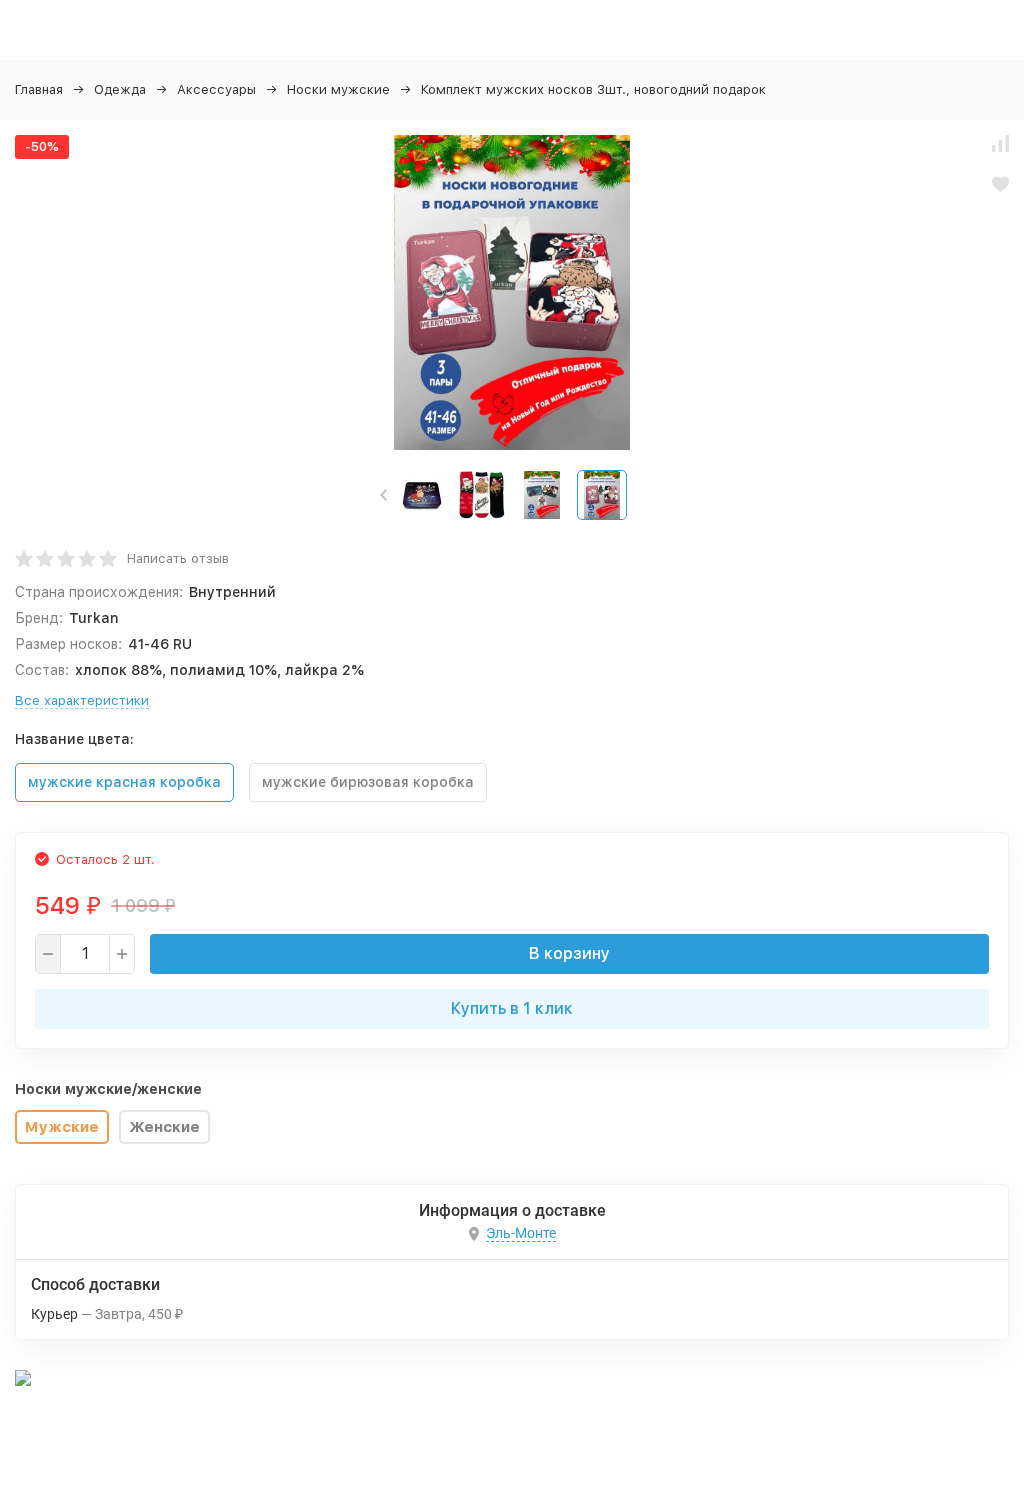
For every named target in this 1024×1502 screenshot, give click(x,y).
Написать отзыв (178, 558)
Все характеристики (82, 700)
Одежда (120, 89)
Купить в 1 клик (512, 1008)
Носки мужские (338, 89)
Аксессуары (216, 89)
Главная (39, 89)
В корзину (569, 953)
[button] (383, 495)
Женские (164, 1127)
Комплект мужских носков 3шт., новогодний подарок (593, 89)
